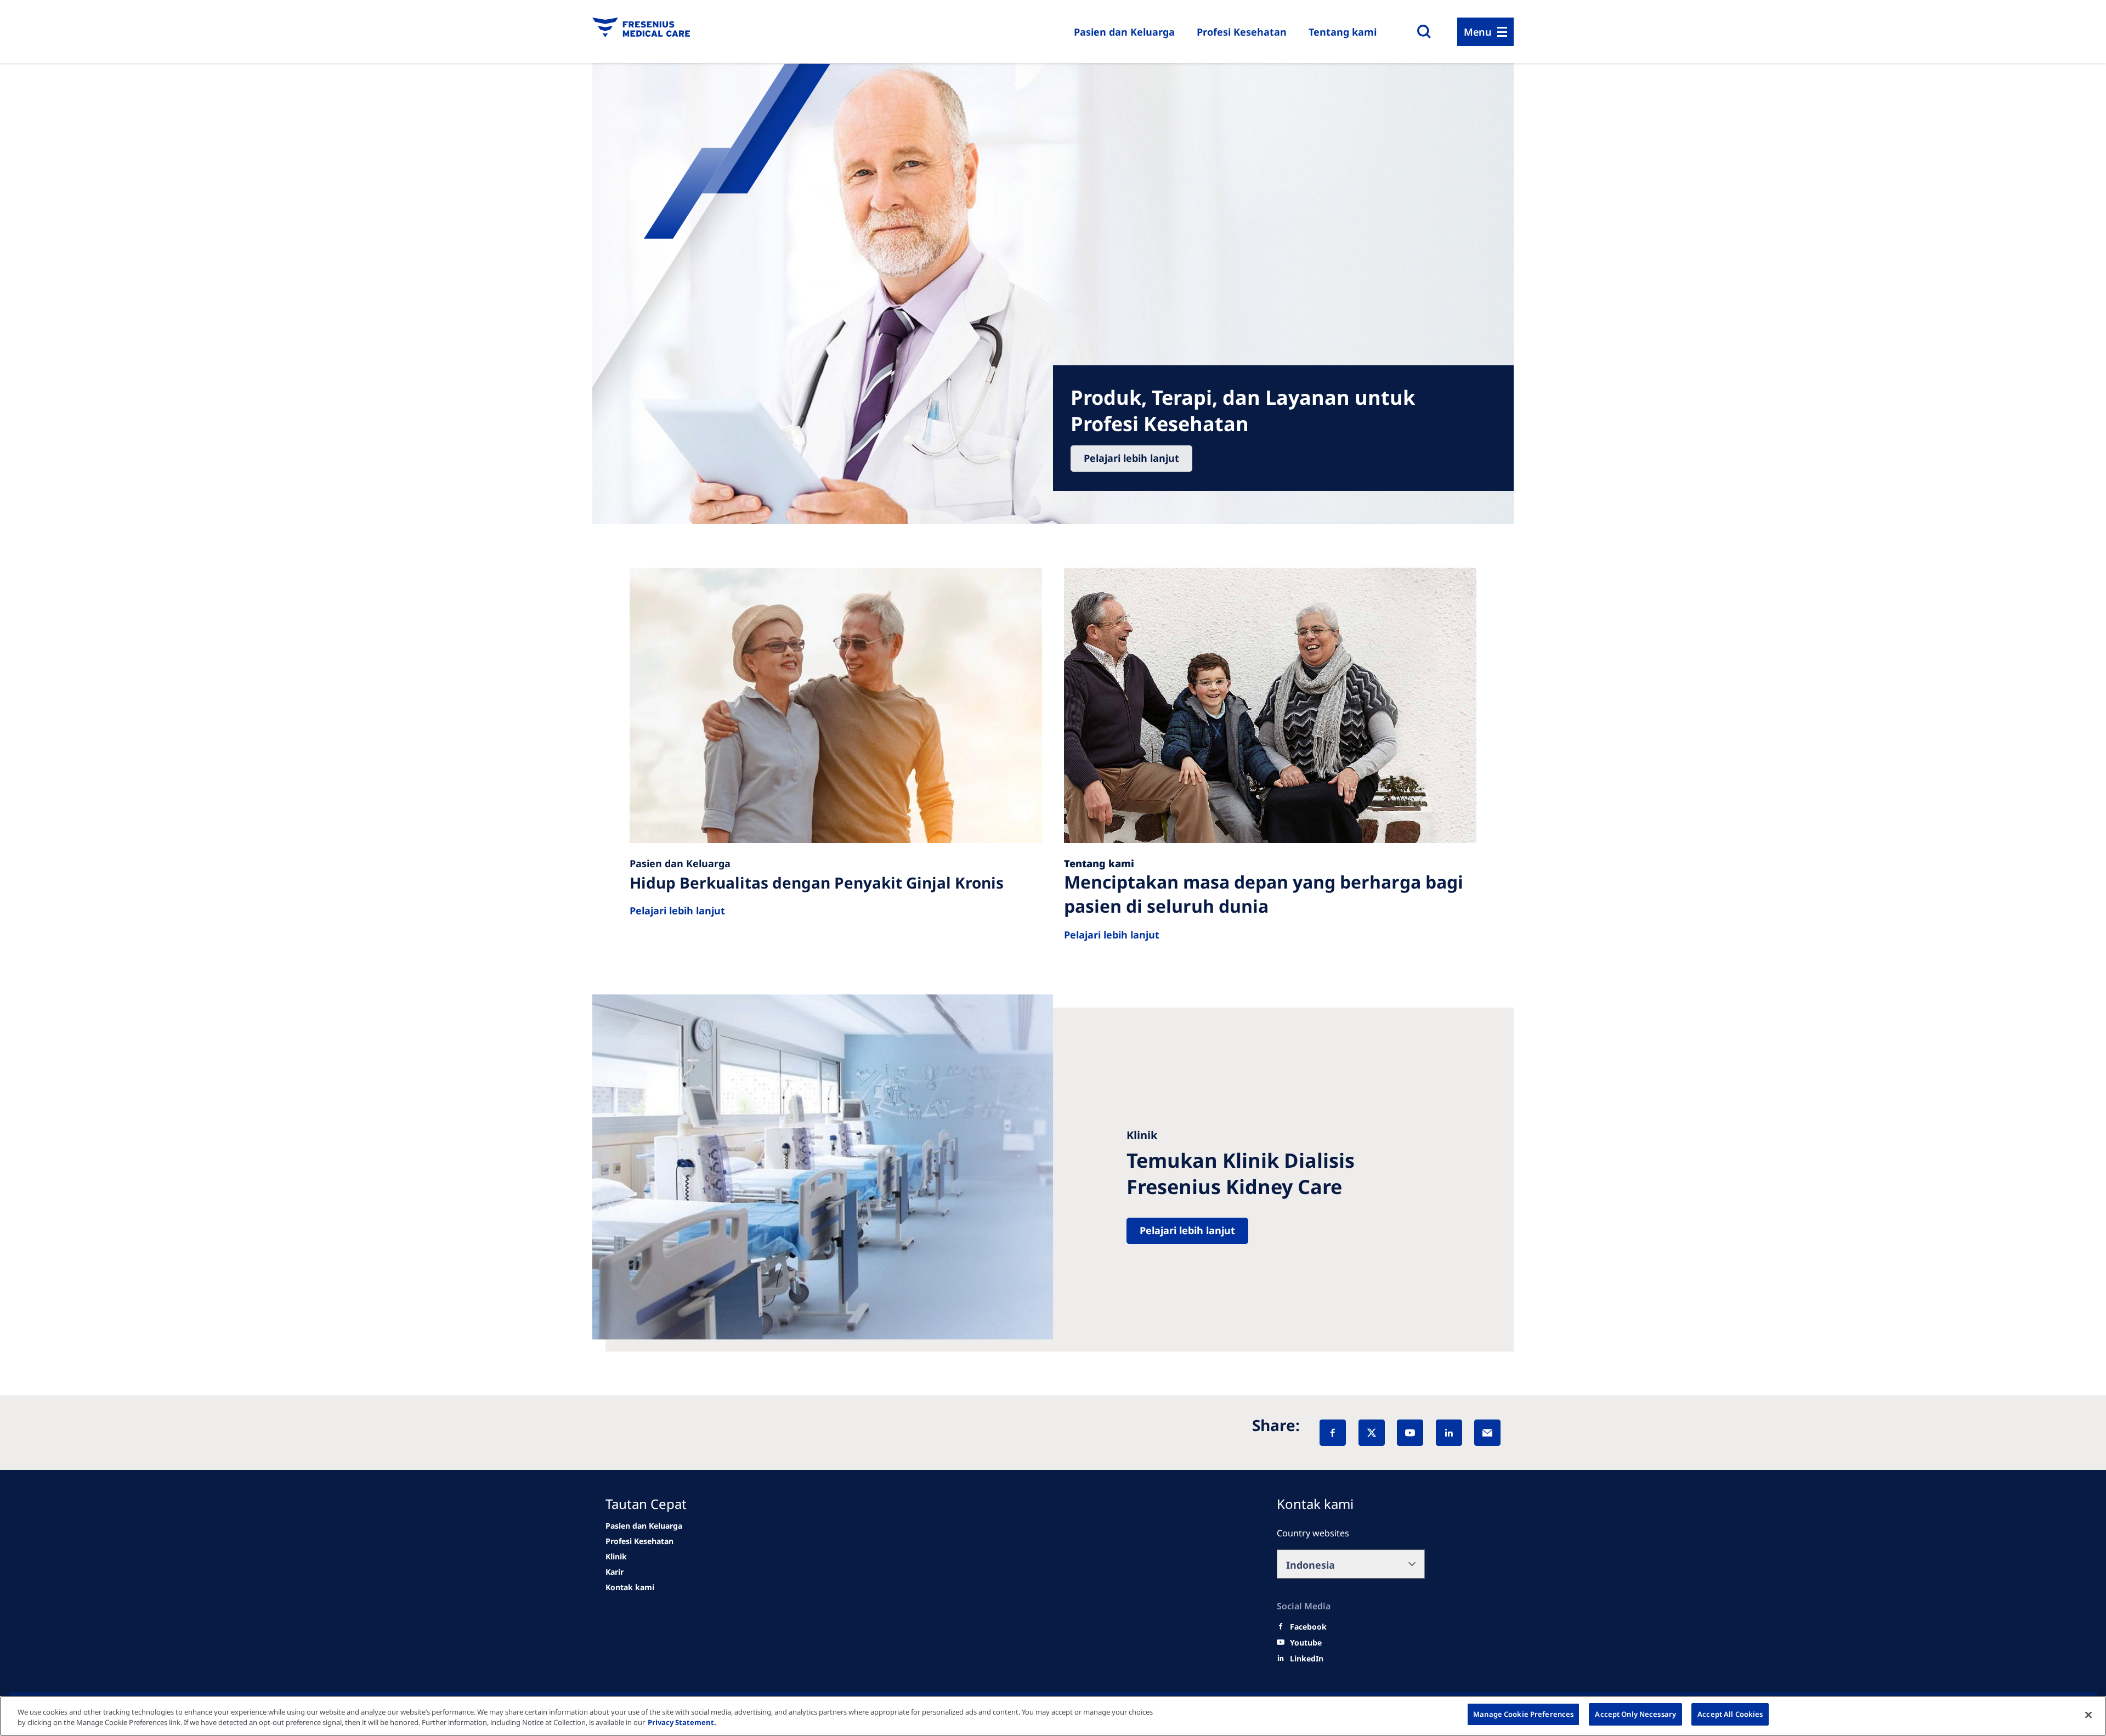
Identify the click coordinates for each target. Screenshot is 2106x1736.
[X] (1372, 1433)
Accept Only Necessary (1635, 1714)
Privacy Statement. (682, 1723)
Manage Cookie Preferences (1523, 1714)
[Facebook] (1333, 1433)
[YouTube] (1410, 1433)
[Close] (2088, 1715)
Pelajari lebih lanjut (1131, 458)
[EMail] (1487, 1433)
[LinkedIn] (1449, 1433)
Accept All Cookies (1730, 1714)
